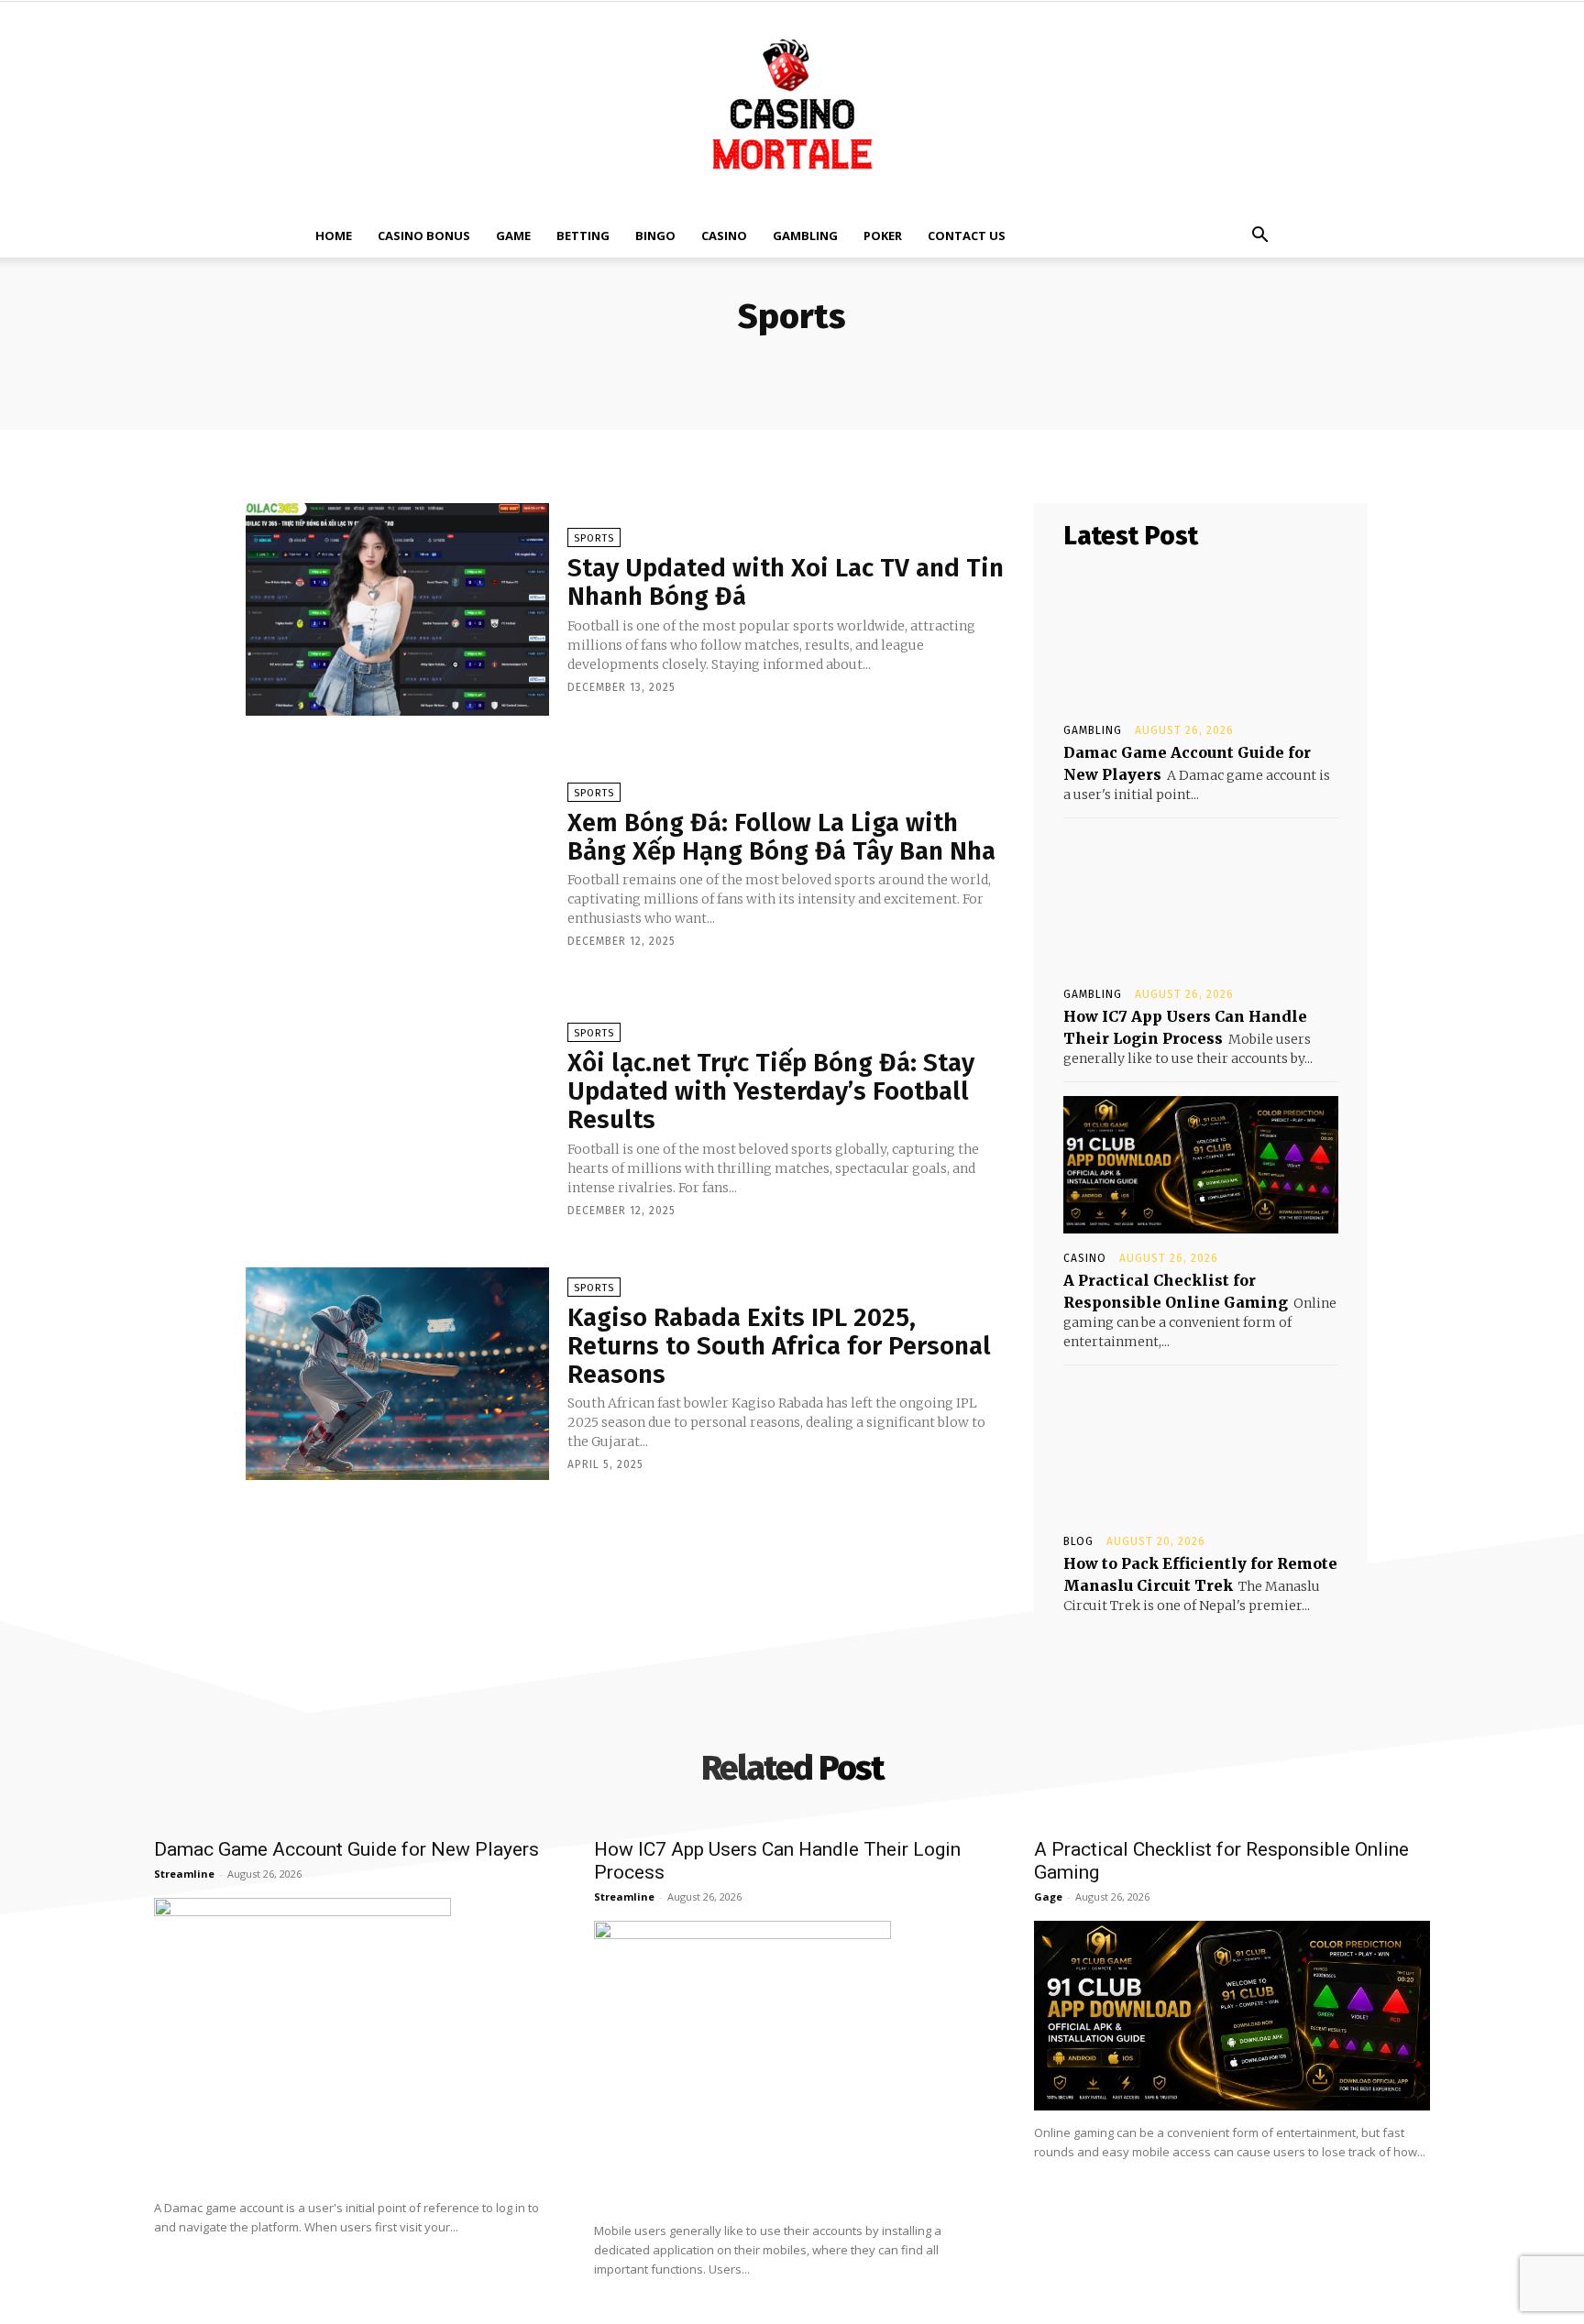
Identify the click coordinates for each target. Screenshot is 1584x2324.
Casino (724, 236)
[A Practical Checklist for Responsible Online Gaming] (1201, 1165)
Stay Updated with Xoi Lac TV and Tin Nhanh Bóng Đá (786, 582)
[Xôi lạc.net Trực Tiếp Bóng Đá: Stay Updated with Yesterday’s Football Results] (397, 1119)
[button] (1259, 237)
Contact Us (967, 236)
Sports (594, 538)
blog (1078, 1541)
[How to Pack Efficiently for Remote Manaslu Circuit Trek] (1201, 1448)
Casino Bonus (424, 236)
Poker (883, 236)
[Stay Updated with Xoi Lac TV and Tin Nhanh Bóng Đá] (397, 609)
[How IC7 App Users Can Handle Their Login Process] (1201, 901)
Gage (1048, 1896)
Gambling (805, 236)
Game (513, 236)
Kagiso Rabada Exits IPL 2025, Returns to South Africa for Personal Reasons (779, 1346)
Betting (583, 236)
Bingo (655, 236)
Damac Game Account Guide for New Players (346, 1849)
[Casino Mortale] (792, 108)
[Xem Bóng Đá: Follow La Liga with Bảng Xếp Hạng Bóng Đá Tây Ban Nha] (397, 864)
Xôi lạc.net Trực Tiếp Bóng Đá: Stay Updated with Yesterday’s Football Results (771, 1091)
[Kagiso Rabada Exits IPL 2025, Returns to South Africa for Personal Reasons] (397, 1374)
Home (334, 236)
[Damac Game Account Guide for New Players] (1201, 637)
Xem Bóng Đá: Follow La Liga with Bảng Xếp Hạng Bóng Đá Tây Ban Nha (781, 837)
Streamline (184, 1874)
